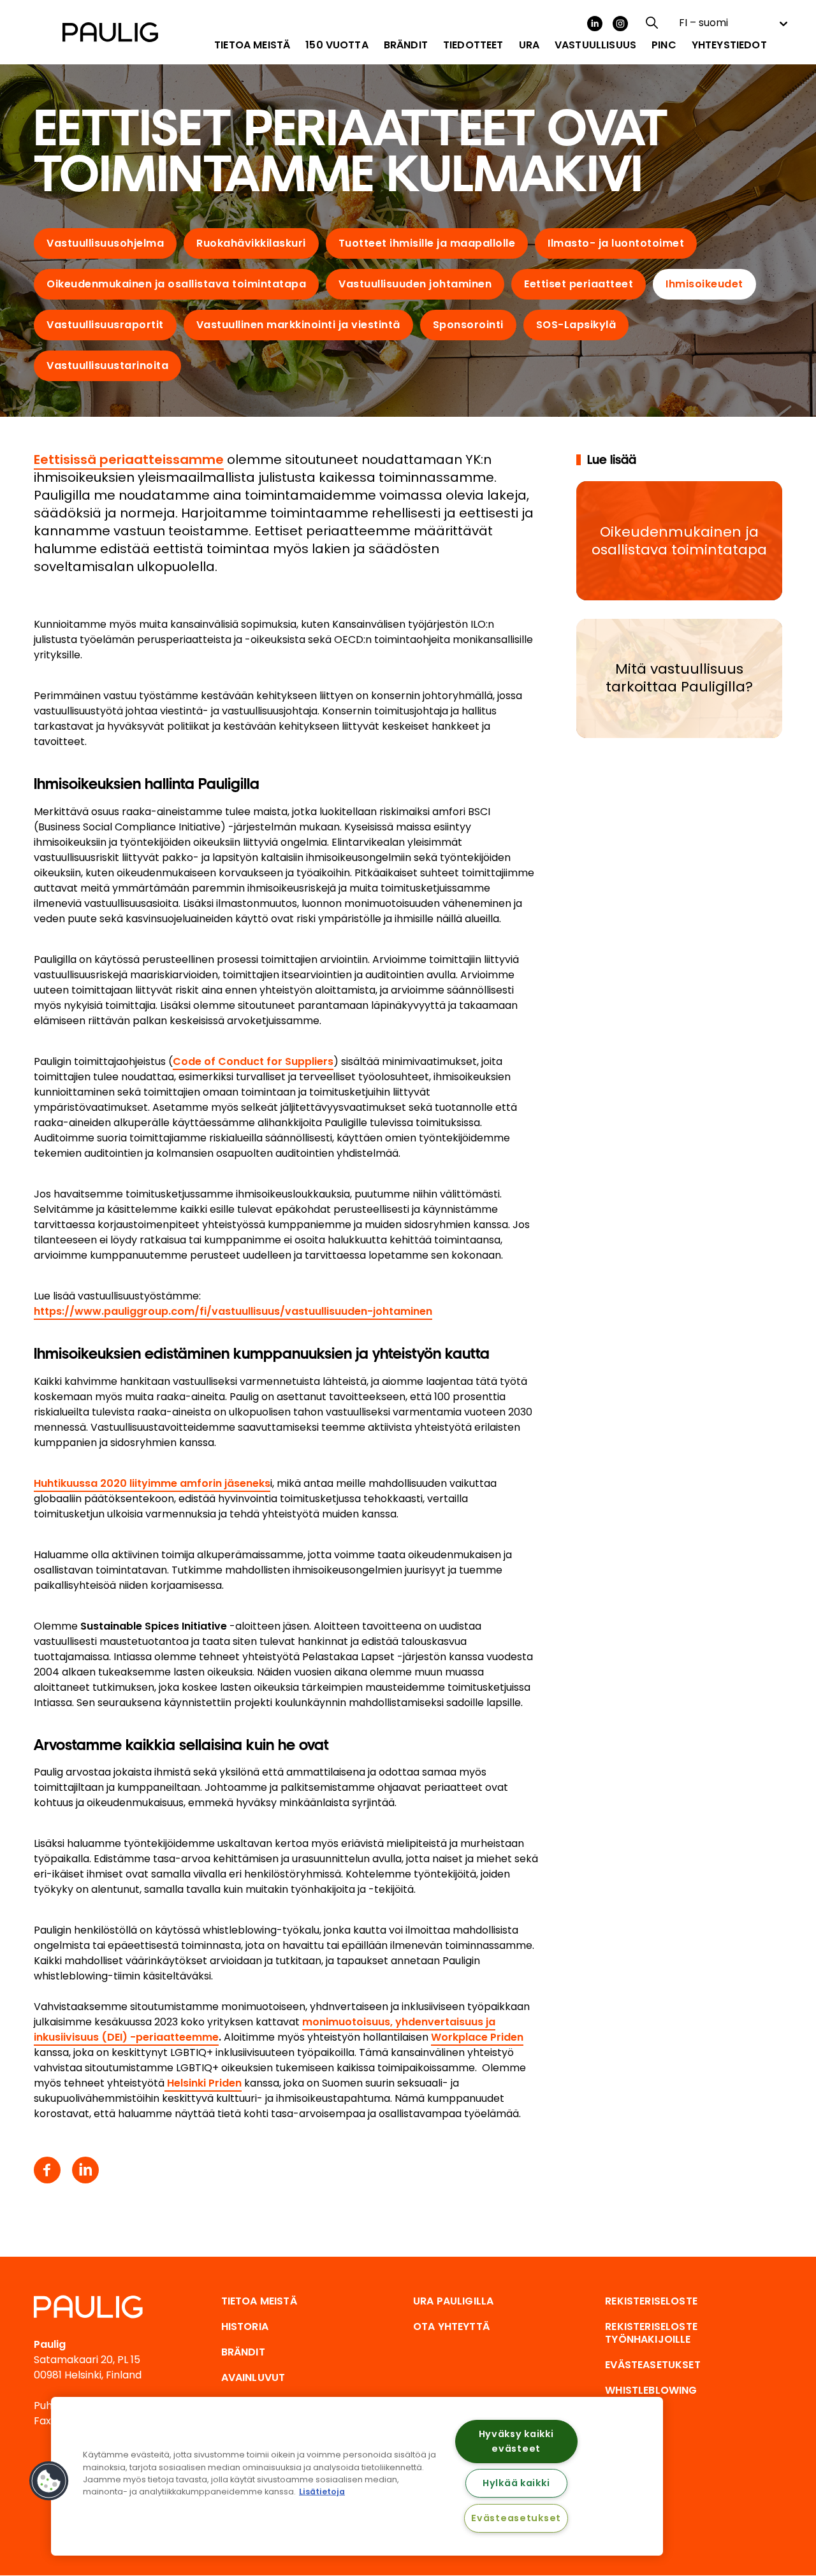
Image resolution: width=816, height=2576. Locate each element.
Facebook (47, 2170)
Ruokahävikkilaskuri (251, 243)
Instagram (620, 24)
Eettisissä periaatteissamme (129, 459)
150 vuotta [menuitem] (337, 45)
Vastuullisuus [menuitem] (595, 45)
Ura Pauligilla (453, 2301)
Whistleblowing (651, 2390)
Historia (245, 2326)
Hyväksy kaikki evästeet (516, 2441)
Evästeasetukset (516, 2518)
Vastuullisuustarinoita (107, 365)
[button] (49, 2481)
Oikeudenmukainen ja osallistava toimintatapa (176, 284)
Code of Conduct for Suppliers (253, 1061)
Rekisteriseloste (651, 2301)
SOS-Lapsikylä (576, 325)
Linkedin (85, 2170)
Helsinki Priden (203, 2083)
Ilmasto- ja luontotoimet (616, 243)
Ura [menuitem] (529, 45)
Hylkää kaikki (516, 2483)
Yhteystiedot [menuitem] (729, 45)
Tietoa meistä (259, 2301)
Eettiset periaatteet (579, 284)
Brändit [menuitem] (406, 45)
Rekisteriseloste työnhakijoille (651, 2333)
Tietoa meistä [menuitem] (252, 45)
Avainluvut (253, 2377)
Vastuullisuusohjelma (105, 243)
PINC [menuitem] (664, 45)
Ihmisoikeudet (704, 284)
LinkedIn (595, 24)
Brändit (243, 2352)
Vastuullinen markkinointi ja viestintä (298, 325)
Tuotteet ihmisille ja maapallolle (427, 243)
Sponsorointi (468, 325)
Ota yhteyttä (451, 2326)
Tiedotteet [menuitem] (473, 45)
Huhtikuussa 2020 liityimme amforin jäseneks (152, 1483)
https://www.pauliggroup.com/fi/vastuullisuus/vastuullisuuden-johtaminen (233, 1311)
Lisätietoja (322, 2492)
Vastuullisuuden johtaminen (415, 284)
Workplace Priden (477, 2037)
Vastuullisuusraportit (105, 325)
